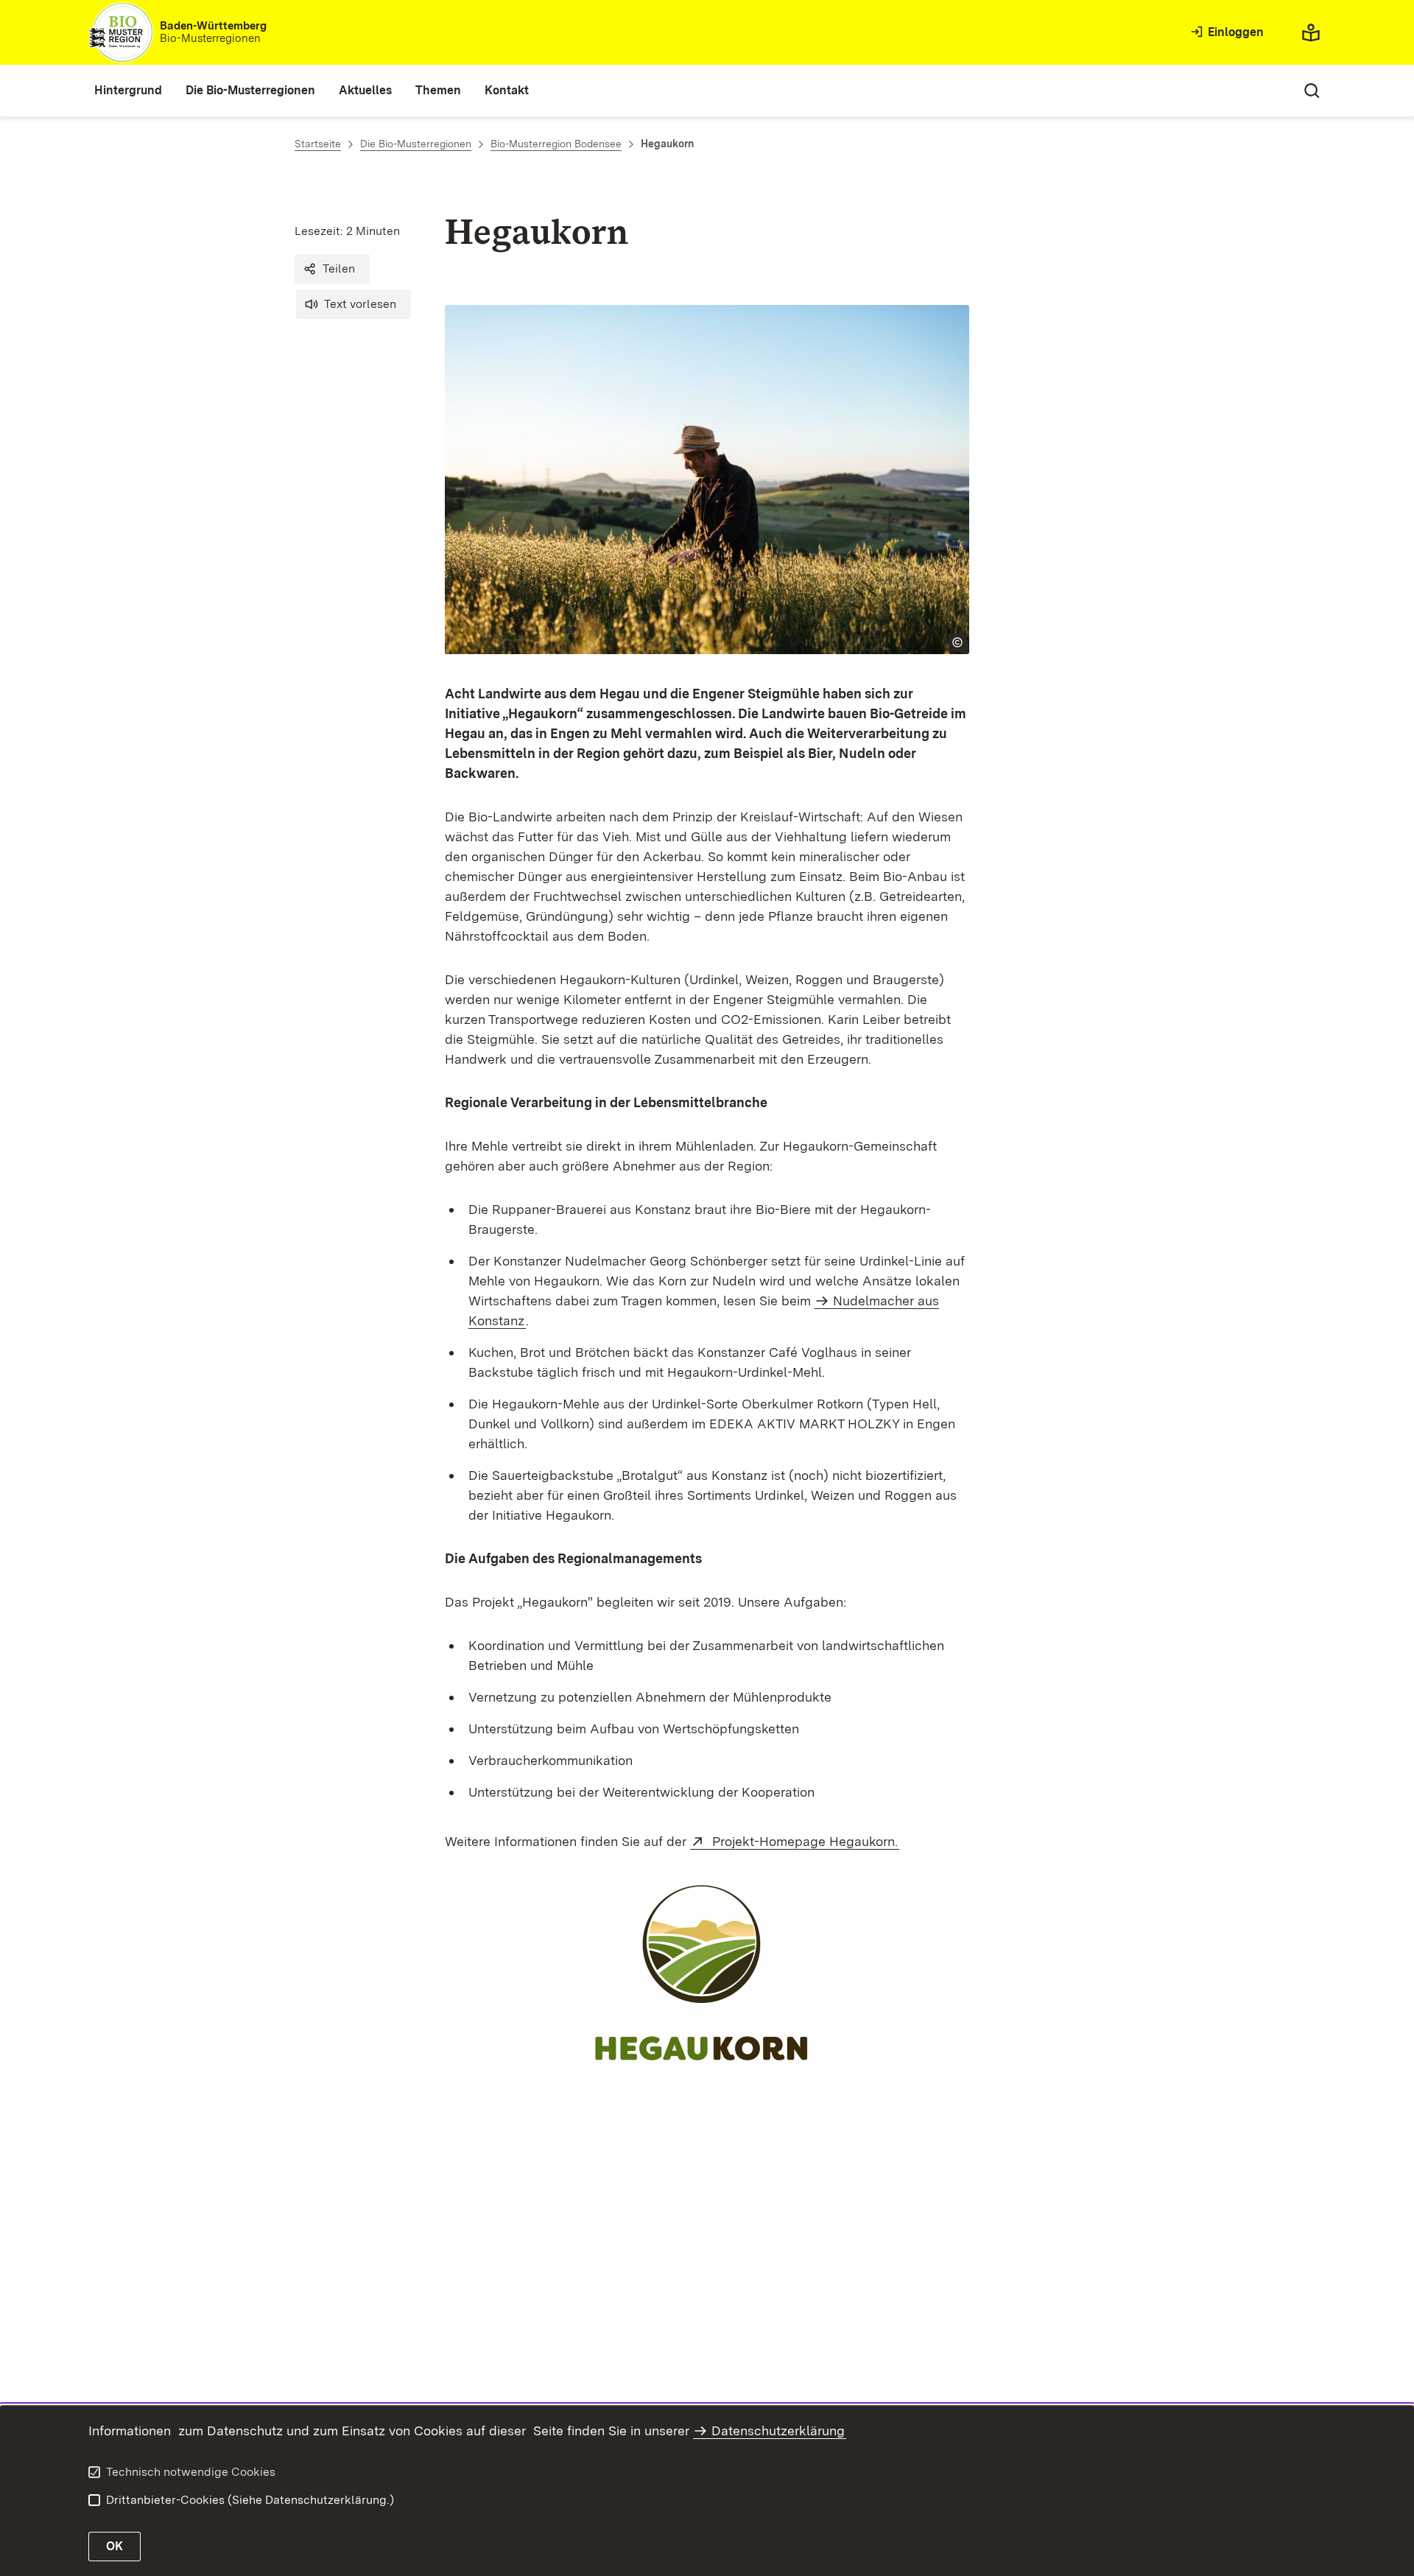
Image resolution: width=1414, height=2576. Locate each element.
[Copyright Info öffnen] (957, 642)
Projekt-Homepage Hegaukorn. (804, 1841)
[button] (332, 269)
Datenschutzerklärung (778, 2431)
